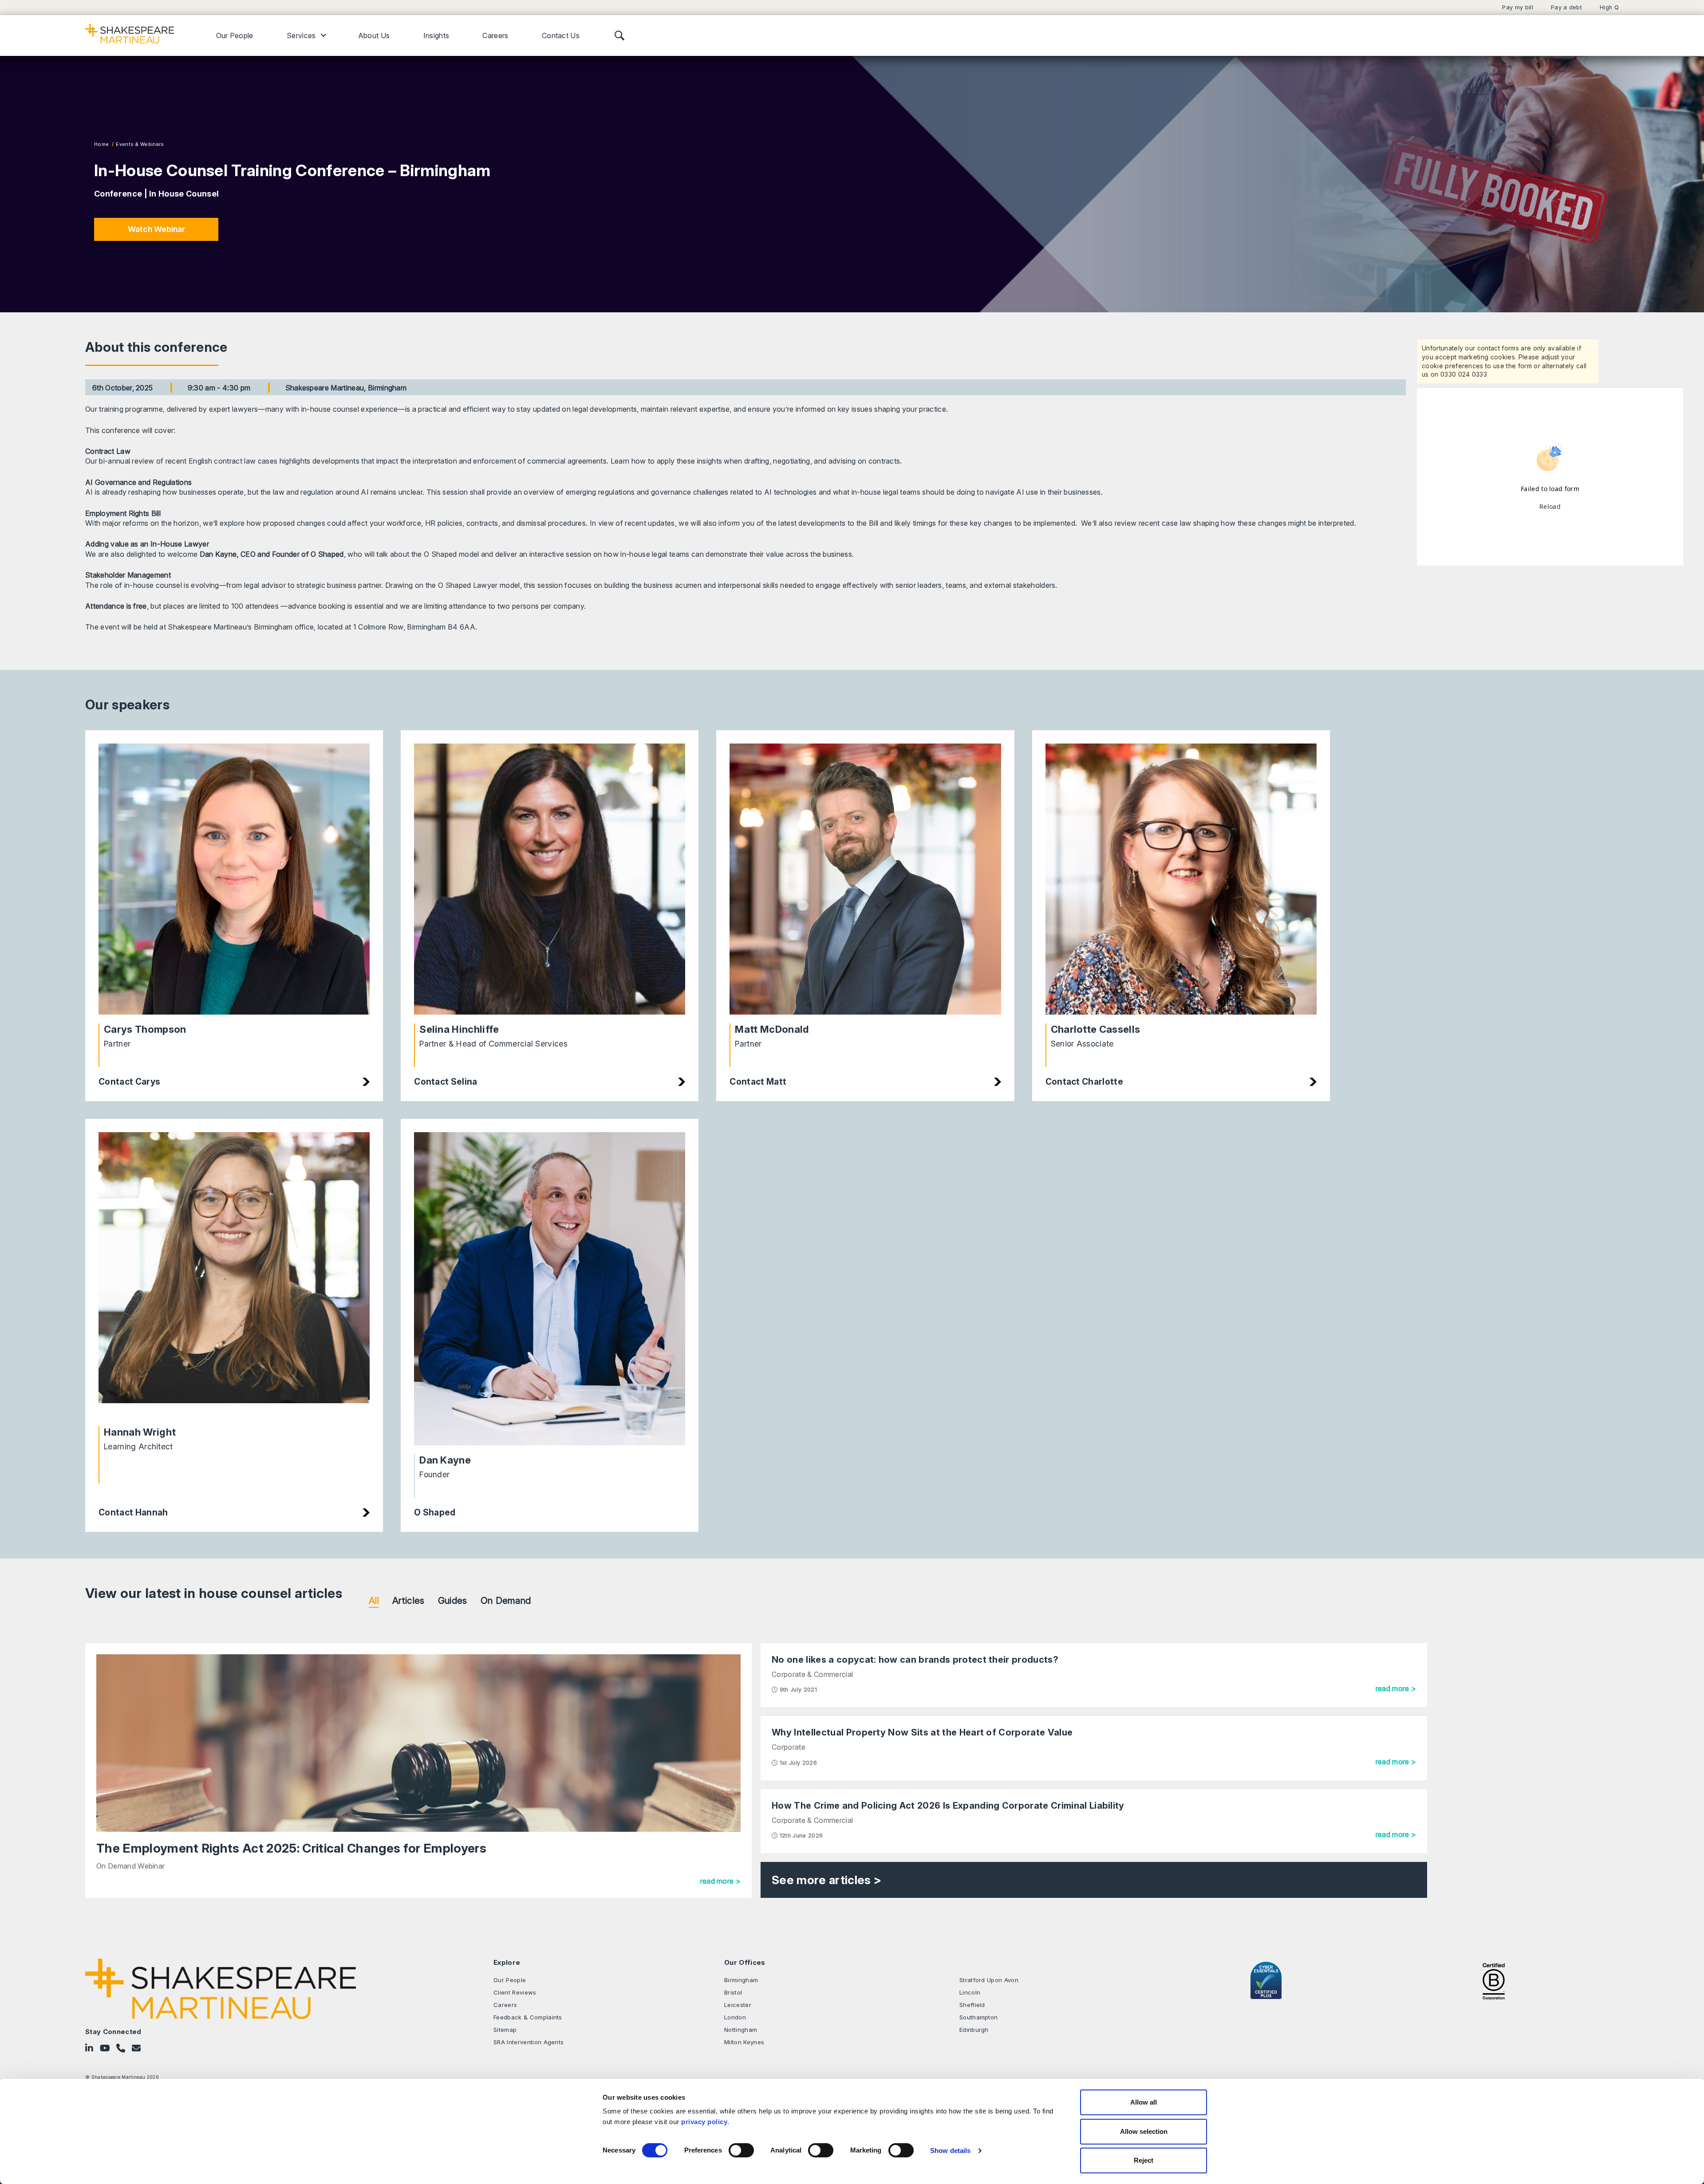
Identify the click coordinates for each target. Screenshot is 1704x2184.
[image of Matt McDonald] (865, 879)
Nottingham (741, 2030)
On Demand (506, 1600)
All (374, 1600)
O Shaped (435, 1512)
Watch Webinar (156, 229)
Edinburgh (974, 2030)
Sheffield (972, 2005)
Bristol (733, 1992)
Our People (235, 35)
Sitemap (505, 2030)
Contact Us (561, 35)
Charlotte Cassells (1096, 1029)
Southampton (979, 2017)
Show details (950, 2151)
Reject (1144, 2160)
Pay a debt (1566, 7)
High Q (1609, 7)
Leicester (738, 2005)
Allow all (1144, 2102)
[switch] (741, 2150)
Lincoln (970, 1992)
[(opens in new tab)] (1494, 1980)
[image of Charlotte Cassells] (1181, 879)
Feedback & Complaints (528, 2017)
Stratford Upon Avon (989, 1980)
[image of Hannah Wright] (234, 1275)
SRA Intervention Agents (529, 2042)
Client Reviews (515, 1992)
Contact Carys (129, 1082)
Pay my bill (1518, 7)
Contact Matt (758, 1082)
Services (301, 35)
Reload (1550, 506)
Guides (453, 1600)
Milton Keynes (744, 2042)
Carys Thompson (145, 1029)
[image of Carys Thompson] (234, 879)
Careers (495, 35)
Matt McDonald (772, 1029)
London (735, 2017)
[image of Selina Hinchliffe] (550, 879)
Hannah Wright (140, 1432)
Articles (408, 1600)
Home (101, 144)
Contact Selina (446, 1082)
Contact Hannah (133, 1512)
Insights (436, 35)
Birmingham (741, 1980)
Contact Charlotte (1084, 1082)
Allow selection (1144, 2131)
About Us (374, 35)
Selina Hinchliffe (459, 1029)
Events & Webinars (139, 144)
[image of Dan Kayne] (550, 1289)
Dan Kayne (445, 1460)
